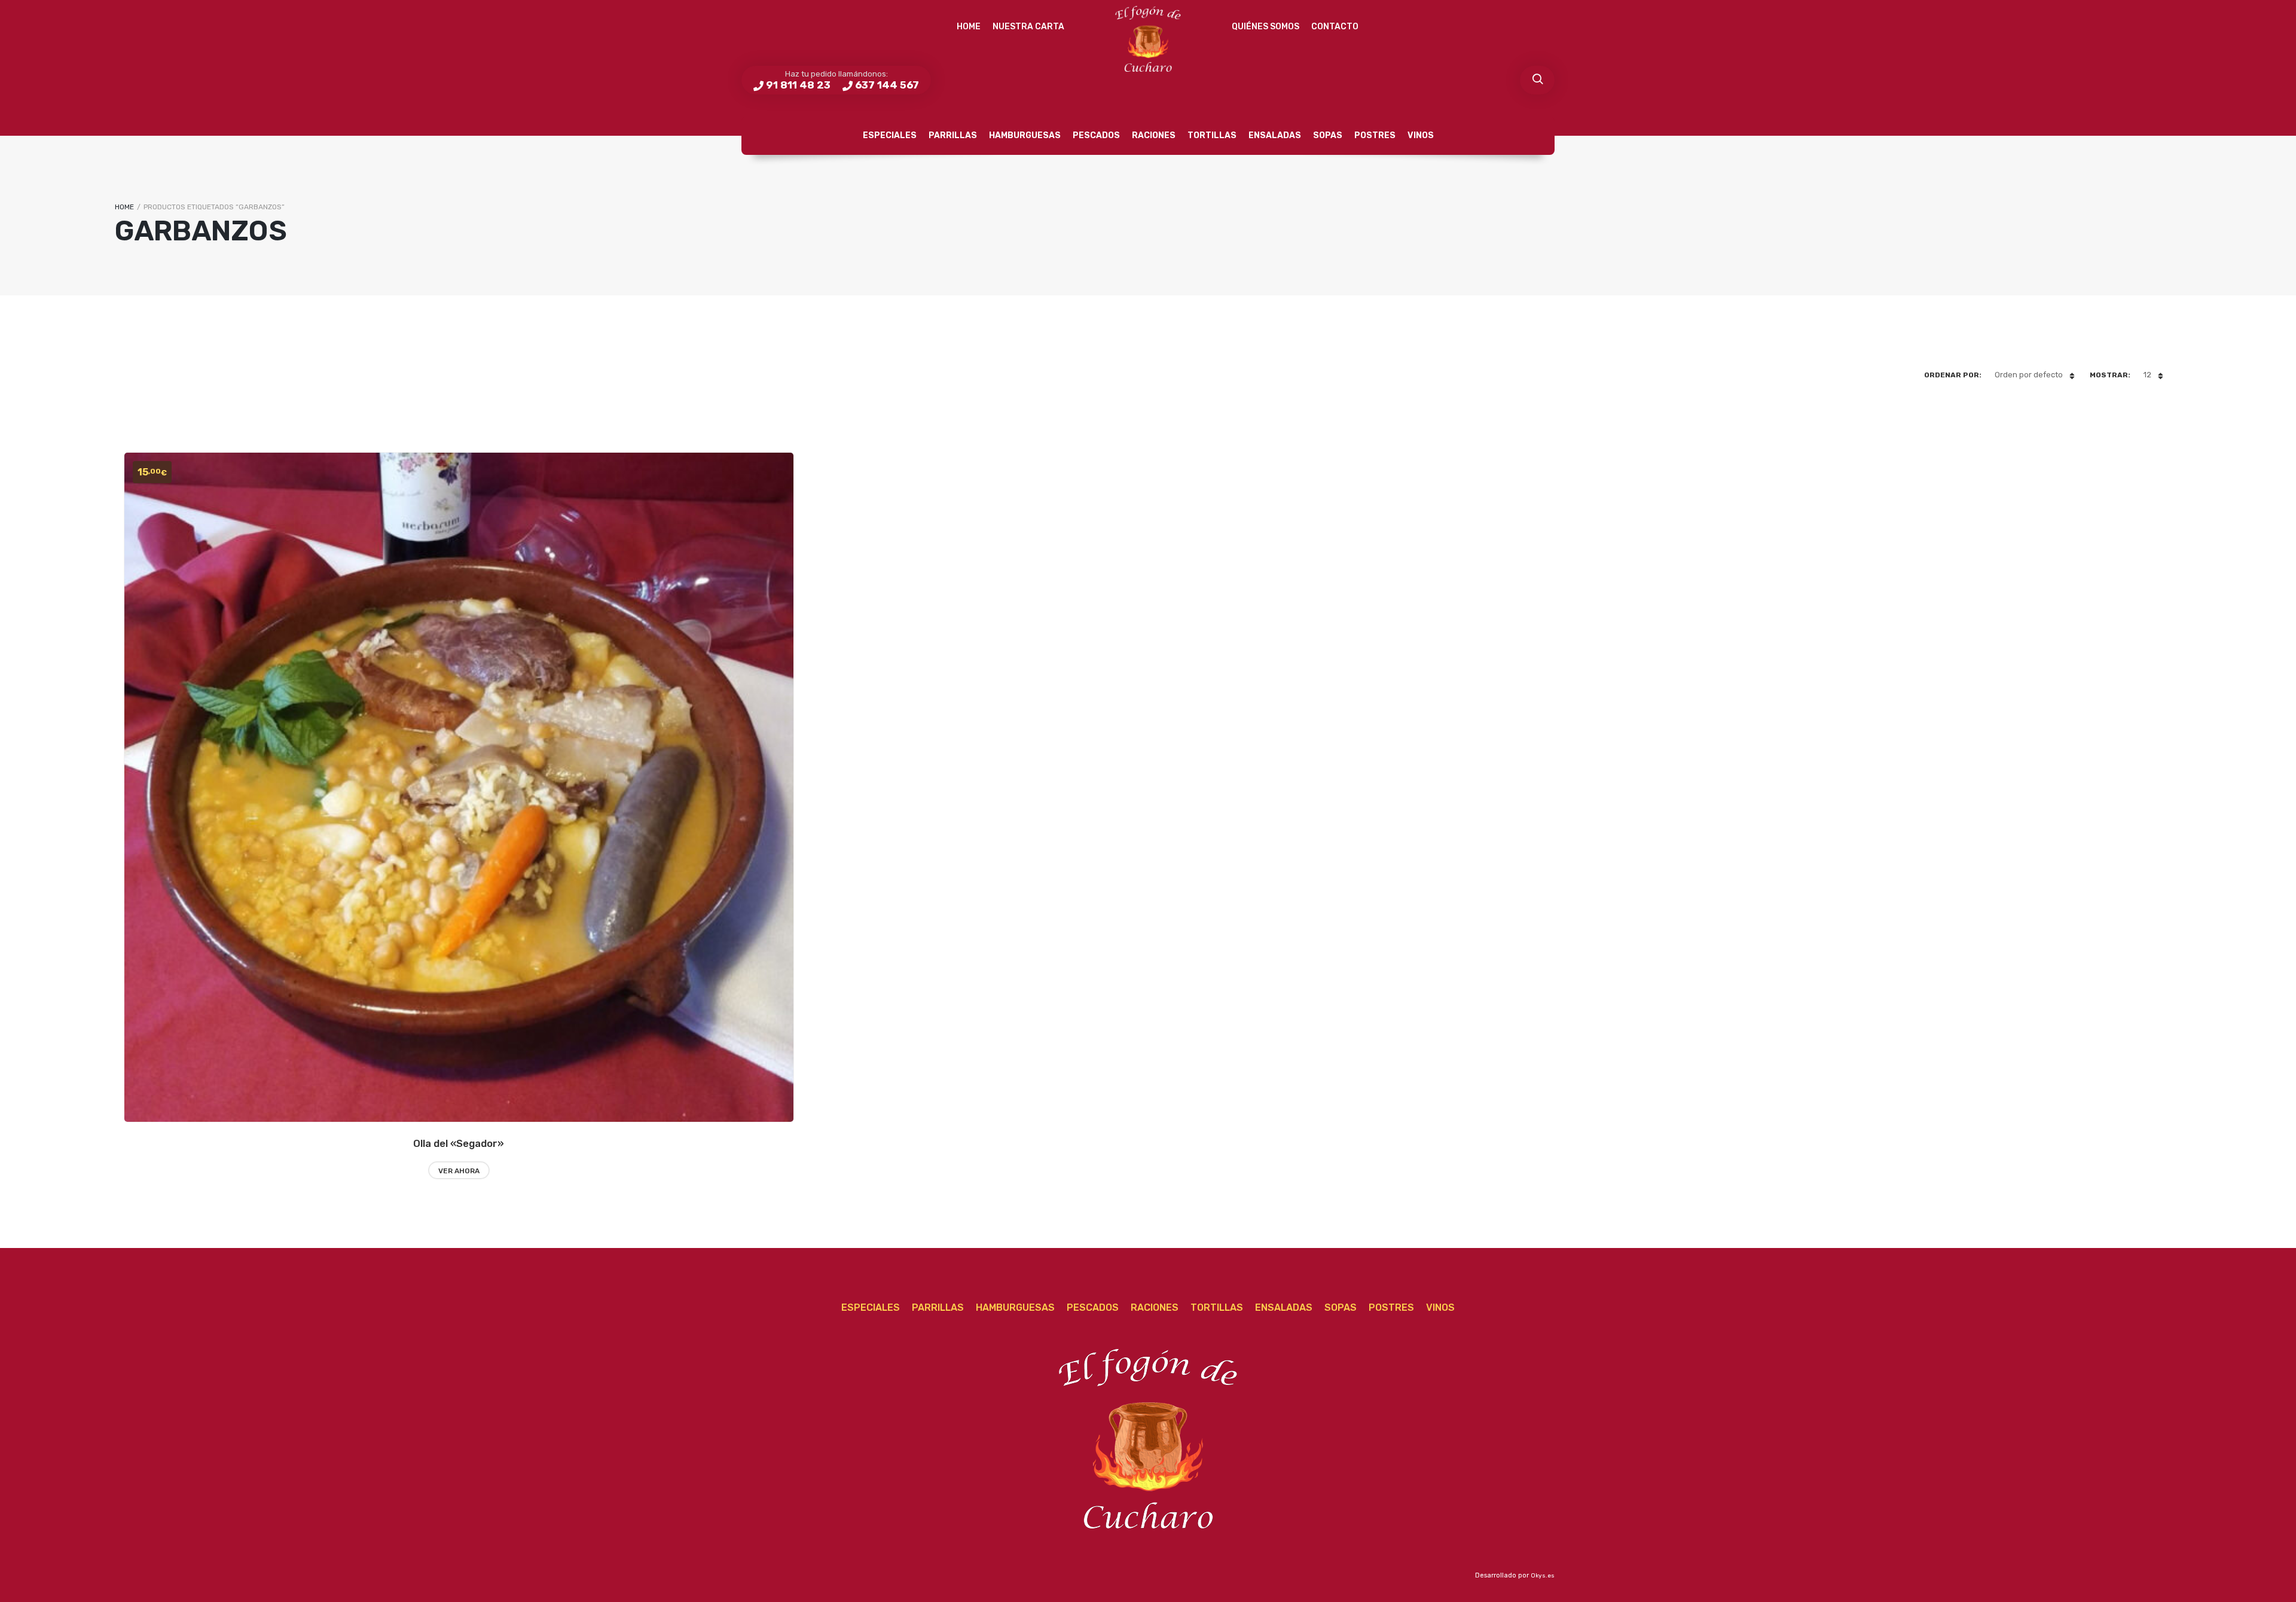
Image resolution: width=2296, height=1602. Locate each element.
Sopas (1328, 135)
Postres (1375, 135)
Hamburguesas (1025, 135)
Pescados (1096, 135)
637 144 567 (887, 85)
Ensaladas (1275, 135)
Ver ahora (459, 1171)
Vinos (1421, 135)
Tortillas (1212, 135)
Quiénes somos (1265, 27)
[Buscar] (1537, 80)
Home (969, 27)
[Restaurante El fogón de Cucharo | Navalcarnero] (1148, 39)
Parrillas (953, 135)
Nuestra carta (1028, 27)
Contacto (1335, 27)
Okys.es (1543, 1576)
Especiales (890, 135)
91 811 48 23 (798, 85)
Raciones (1154, 135)
